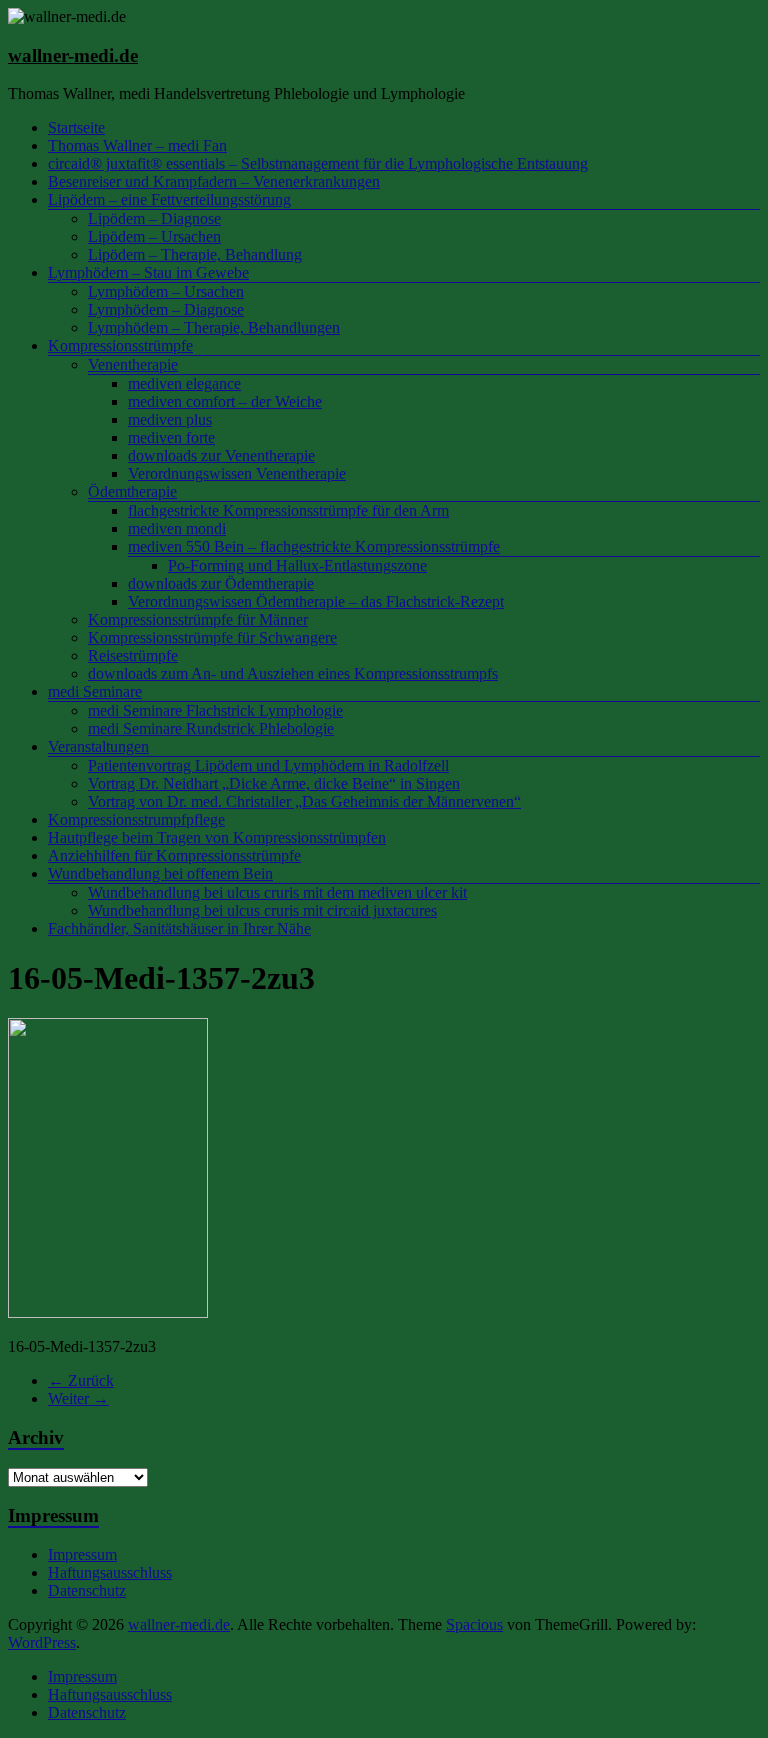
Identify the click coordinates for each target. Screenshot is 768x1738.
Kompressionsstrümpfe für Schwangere (212, 637)
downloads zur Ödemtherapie (221, 583)
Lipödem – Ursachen (154, 236)
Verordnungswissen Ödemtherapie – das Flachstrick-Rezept (316, 601)
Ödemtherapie (132, 491)
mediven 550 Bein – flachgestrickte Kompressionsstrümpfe (314, 546)
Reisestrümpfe (133, 655)
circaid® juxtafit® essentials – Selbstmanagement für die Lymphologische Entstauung (318, 163)
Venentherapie (133, 364)
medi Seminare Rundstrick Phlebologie (211, 728)
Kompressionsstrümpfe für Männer (198, 619)
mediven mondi (177, 528)
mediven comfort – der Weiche (225, 401)
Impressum (82, 1554)
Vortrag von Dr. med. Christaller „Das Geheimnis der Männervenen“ (304, 801)
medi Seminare (95, 691)
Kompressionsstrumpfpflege (136, 819)
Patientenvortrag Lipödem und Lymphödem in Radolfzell (268, 765)
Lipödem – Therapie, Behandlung (195, 254)
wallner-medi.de (73, 55)
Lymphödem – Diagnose (166, 309)
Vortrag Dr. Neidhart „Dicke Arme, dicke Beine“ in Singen (274, 783)
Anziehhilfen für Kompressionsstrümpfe (174, 855)
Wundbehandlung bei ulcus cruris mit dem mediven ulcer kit (277, 892)
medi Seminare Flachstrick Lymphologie (215, 710)
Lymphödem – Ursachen (166, 291)
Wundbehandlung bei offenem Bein (160, 873)
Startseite (76, 127)
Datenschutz (87, 1590)
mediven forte (171, 437)
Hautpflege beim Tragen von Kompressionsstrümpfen (217, 837)
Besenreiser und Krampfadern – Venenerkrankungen (214, 181)
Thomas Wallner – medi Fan (137, 145)
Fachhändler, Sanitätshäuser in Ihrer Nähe (179, 928)
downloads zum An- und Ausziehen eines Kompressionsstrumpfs (293, 673)
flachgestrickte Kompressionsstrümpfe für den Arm (288, 510)
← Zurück (81, 1380)
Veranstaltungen (98, 746)
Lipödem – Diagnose (154, 218)
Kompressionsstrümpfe (120, 345)
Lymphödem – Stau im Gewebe (148, 272)
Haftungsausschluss (110, 1572)
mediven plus (170, 419)
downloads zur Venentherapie (221, 455)
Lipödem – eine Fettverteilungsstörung (169, 199)
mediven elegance (184, 383)
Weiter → (78, 1398)
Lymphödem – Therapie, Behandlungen (214, 327)
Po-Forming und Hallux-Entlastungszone (297, 565)
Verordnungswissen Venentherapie (237, 473)
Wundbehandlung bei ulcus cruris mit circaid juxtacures (262, 910)
